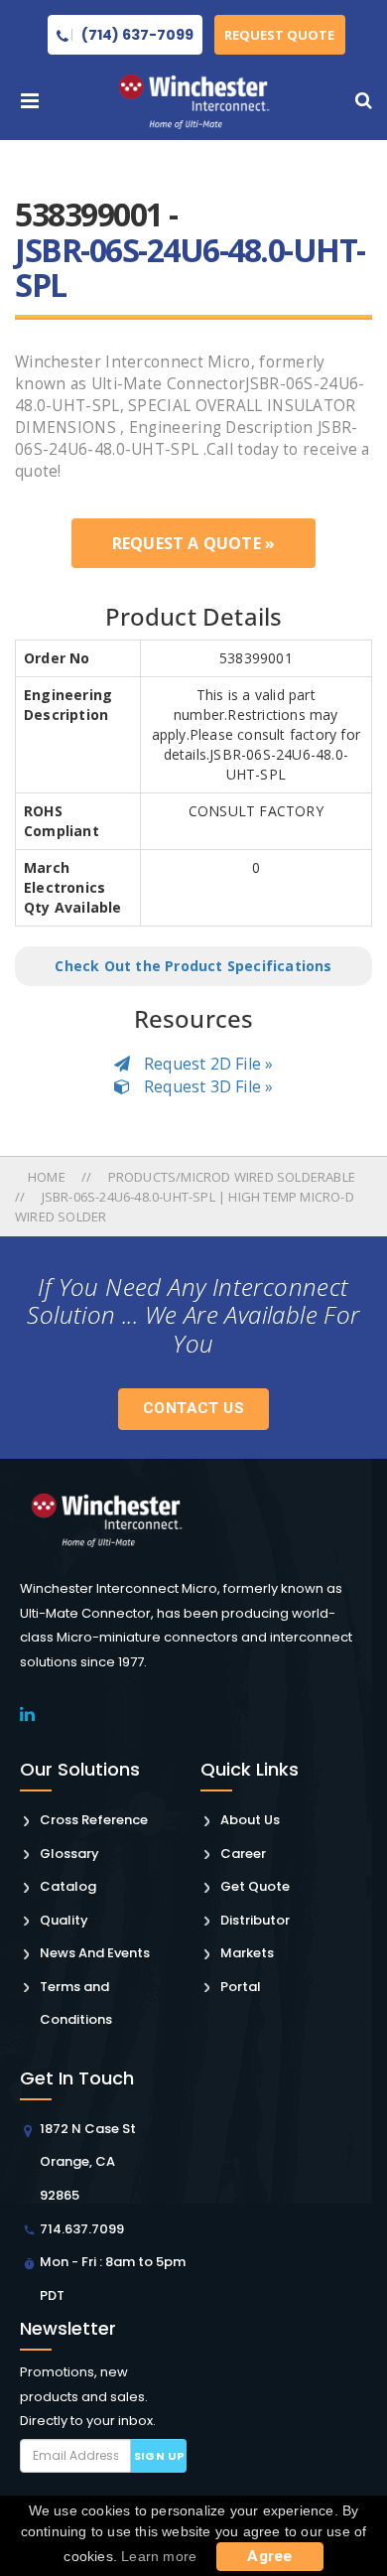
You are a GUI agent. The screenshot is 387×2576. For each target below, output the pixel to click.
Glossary (69, 1854)
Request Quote (279, 35)
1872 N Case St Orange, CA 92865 (88, 2162)
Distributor (255, 1920)
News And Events (95, 1953)
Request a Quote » (193, 543)
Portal (241, 1987)
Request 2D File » (207, 1064)
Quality (64, 1920)
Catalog (68, 1886)
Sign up (159, 2456)
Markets (247, 1953)
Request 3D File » (207, 1086)
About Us (250, 1820)
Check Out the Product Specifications (193, 966)
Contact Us (193, 1408)
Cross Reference (94, 1820)
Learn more (159, 2556)
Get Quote (255, 1886)
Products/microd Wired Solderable (232, 1177)
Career (243, 1854)
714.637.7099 (82, 2229)
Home (48, 1177)
